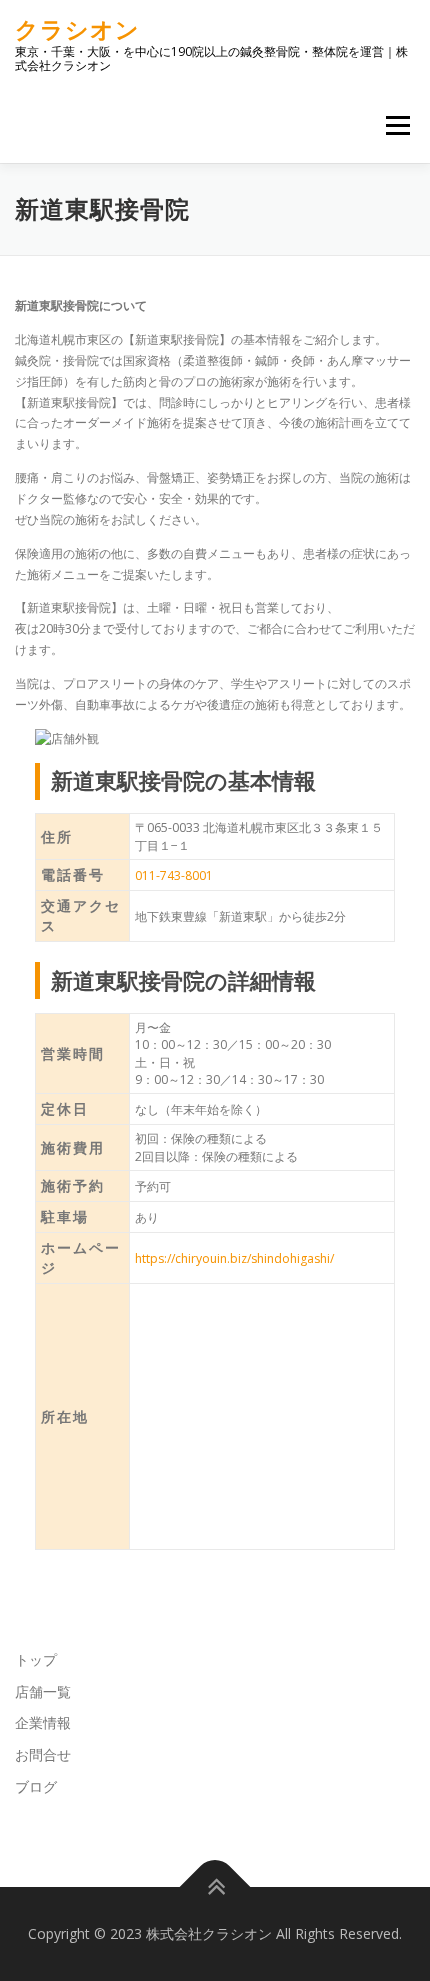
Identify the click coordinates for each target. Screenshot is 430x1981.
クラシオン (77, 29)
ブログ (36, 1786)
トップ (36, 1659)
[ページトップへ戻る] (215, 1887)
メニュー (397, 125)
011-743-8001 (174, 875)
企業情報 (43, 1722)
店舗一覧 (43, 1691)
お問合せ (43, 1754)
